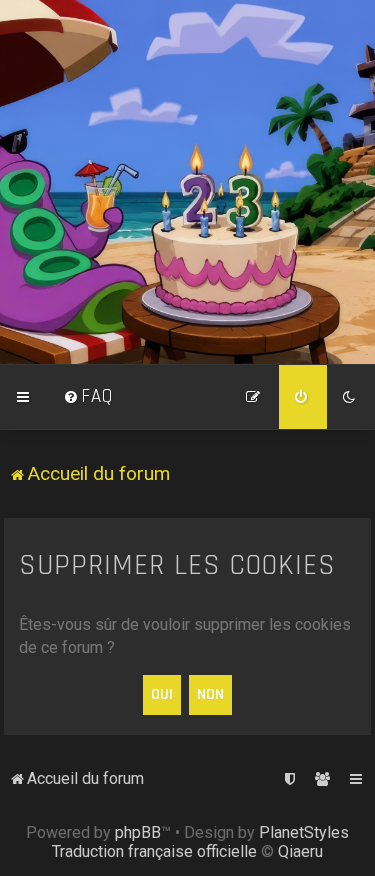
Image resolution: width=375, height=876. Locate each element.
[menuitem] (88, 397)
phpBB (138, 832)
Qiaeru (300, 851)
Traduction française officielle (154, 851)
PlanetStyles (304, 832)
